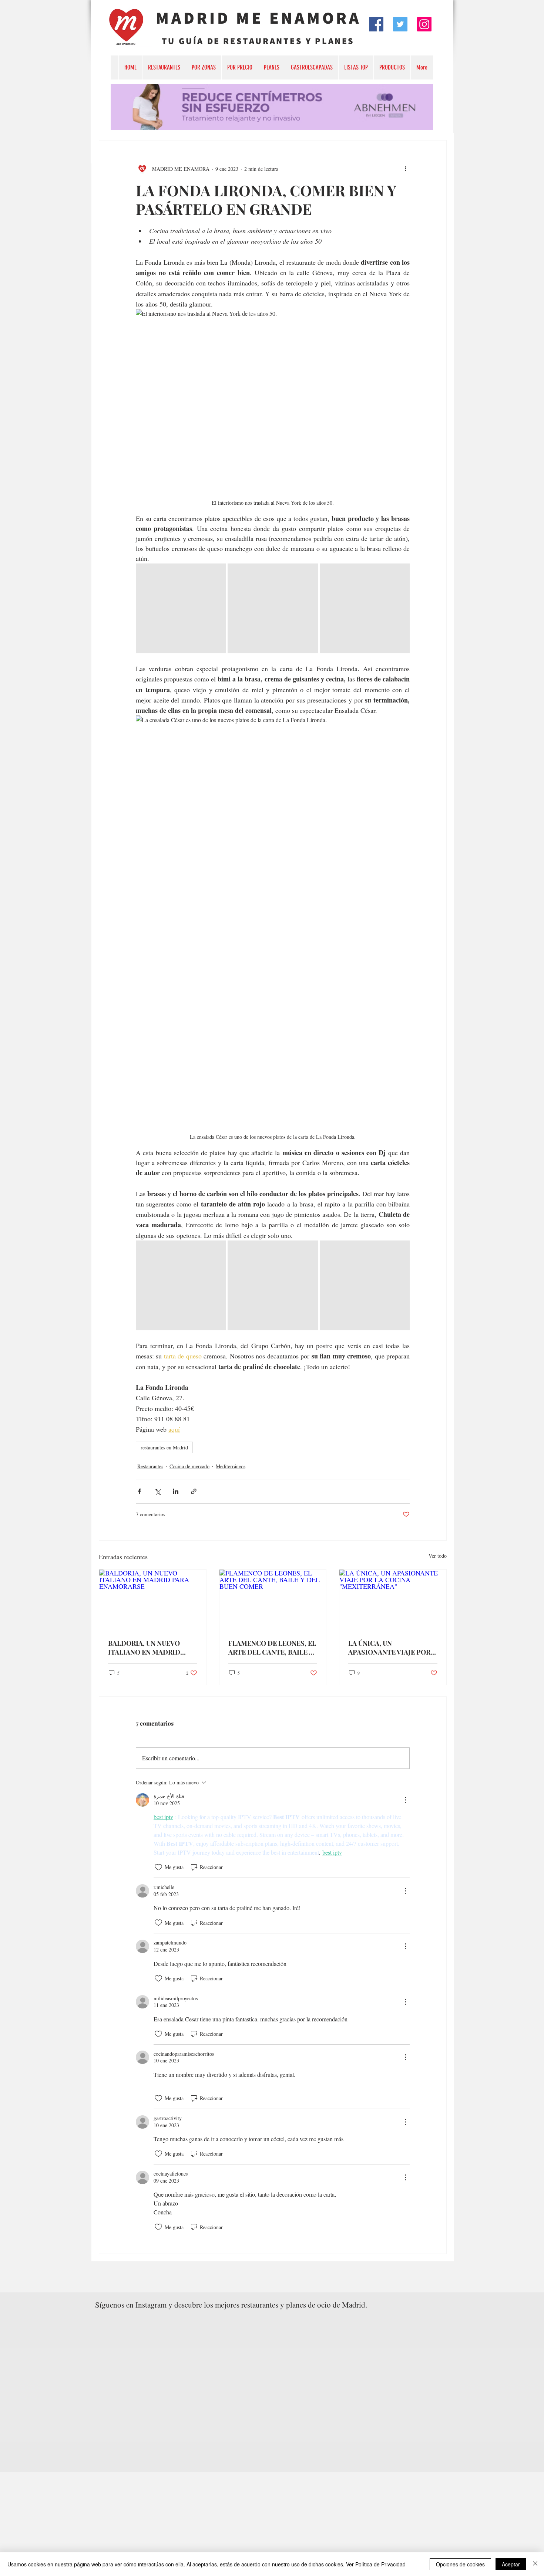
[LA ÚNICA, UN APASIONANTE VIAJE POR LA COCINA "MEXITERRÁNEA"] (393, 1600)
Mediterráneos (231, 1466)
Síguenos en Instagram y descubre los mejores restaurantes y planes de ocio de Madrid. (231, 2305)
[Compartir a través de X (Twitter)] (157, 1491)
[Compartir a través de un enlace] (194, 1491)
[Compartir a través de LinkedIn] (176, 1491)
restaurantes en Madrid (164, 1447)
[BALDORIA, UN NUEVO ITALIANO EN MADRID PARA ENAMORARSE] (153, 1600)
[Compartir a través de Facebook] (139, 1491)
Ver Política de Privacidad (376, 2564)
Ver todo (438, 1556)
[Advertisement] (222, 2523)
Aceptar (511, 2564)
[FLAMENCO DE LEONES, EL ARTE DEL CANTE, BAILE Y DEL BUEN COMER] (273, 1600)
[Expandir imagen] (181, 608)
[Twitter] (400, 24)
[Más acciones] (405, 169)
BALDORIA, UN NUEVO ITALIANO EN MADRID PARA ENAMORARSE (144, 1648)
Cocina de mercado (189, 1466)
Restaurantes (150, 1466)
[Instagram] (424, 24)
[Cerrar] (535, 2564)
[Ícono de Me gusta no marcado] (158, 1867)
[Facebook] (376, 24)
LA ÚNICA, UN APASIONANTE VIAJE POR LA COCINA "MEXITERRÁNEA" (389, 1648)
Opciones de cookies (460, 2564)
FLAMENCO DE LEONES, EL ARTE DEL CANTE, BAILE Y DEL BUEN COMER (272, 1648)
